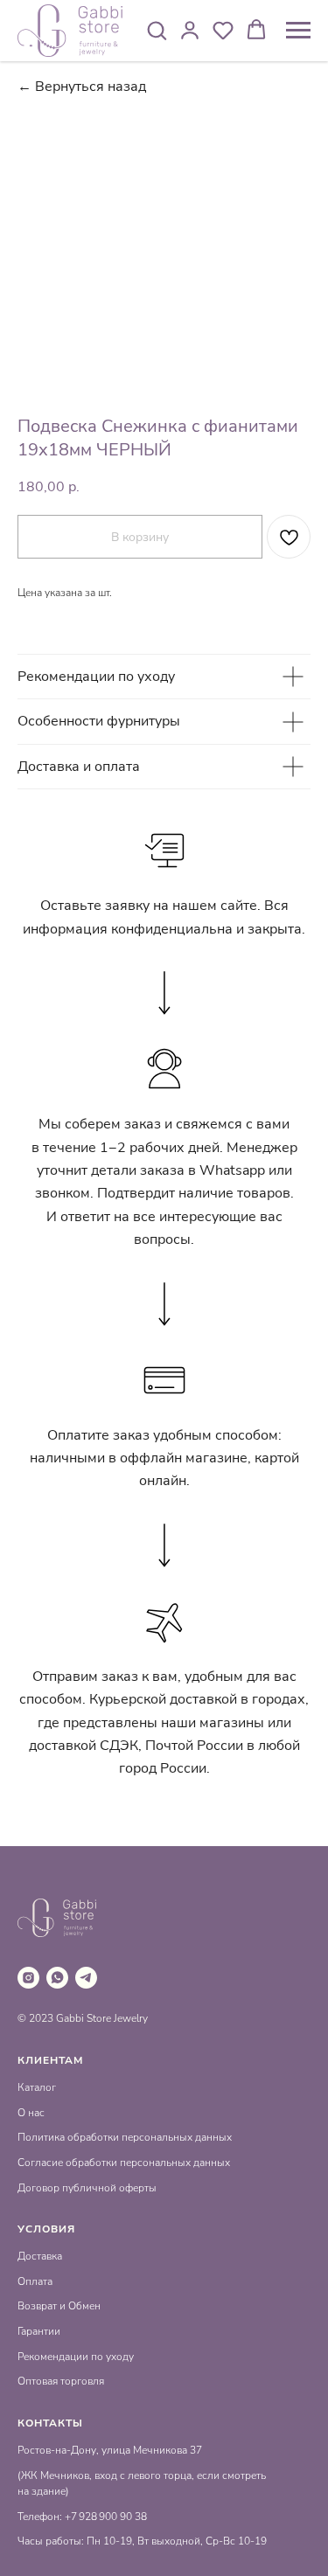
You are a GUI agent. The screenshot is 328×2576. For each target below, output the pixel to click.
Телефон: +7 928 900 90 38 (82, 2517)
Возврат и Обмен (59, 2306)
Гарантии (39, 2331)
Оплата (35, 2281)
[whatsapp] (57, 1978)
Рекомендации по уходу (76, 2357)
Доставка (40, 2256)
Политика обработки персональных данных (125, 2137)
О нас (31, 2113)
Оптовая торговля (61, 2381)
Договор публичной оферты (87, 2188)
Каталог (37, 2087)
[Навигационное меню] (298, 31)
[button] (157, 30)
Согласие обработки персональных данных (124, 2163)
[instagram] (28, 1978)
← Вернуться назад (82, 87)
